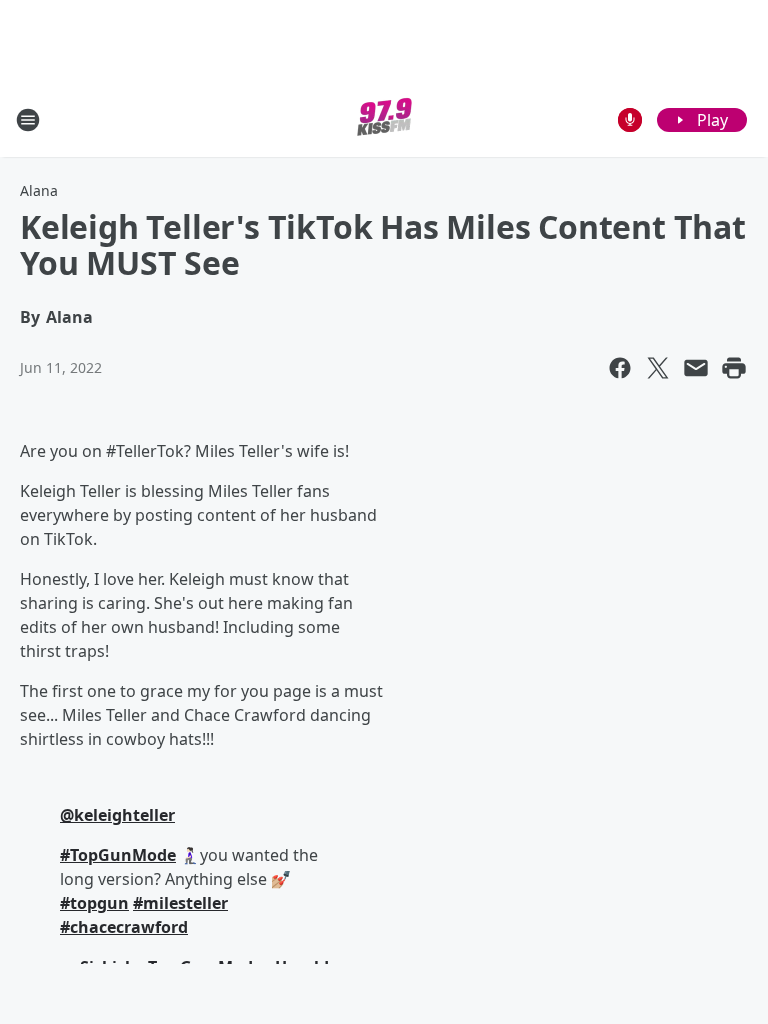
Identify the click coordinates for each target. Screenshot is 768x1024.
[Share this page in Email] (696, 368)
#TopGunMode (118, 855)
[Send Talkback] (630, 120)
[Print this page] (734, 368)
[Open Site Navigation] (28, 120)
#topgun (94, 903)
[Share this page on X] (658, 368)
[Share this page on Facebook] (620, 368)
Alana (39, 190)
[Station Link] (384, 119)
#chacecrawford (124, 927)
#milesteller (180, 903)
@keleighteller (117, 815)
